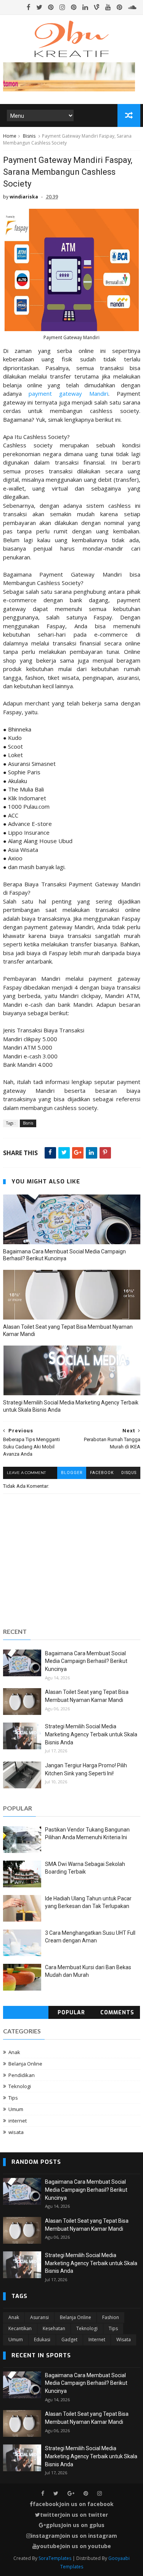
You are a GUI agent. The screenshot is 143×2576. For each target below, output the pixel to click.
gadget (69, 2340)
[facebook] (29, 7)
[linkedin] (85, 7)
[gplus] (71, 2494)
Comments (117, 2013)
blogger (72, 1473)
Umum (16, 2109)
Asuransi (39, 2317)
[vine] (97, 7)
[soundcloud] (132, 7)
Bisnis (29, 136)
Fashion (111, 2317)
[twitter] (39, 7)
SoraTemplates (55, 2558)
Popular (71, 2013)
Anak (14, 2052)
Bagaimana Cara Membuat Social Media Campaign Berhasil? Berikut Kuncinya (64, 1255)
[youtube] (108, 7)
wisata (16, 2132)
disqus (129, 1473)
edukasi (42, 2340)
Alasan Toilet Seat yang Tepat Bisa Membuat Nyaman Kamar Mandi (68, 1330)
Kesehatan (54, 2328)
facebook (102, 1473)
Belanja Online (25, 2064)
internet (18, 2121)
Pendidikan (22, 2075)
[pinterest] (51, 7)
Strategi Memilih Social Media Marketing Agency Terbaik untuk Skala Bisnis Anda (71, 1406)
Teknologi (20, 2086)
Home (10, 136)
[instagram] (62, 7)
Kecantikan (20, 2328)
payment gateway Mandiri (68, 393)
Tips (13, 2098)
